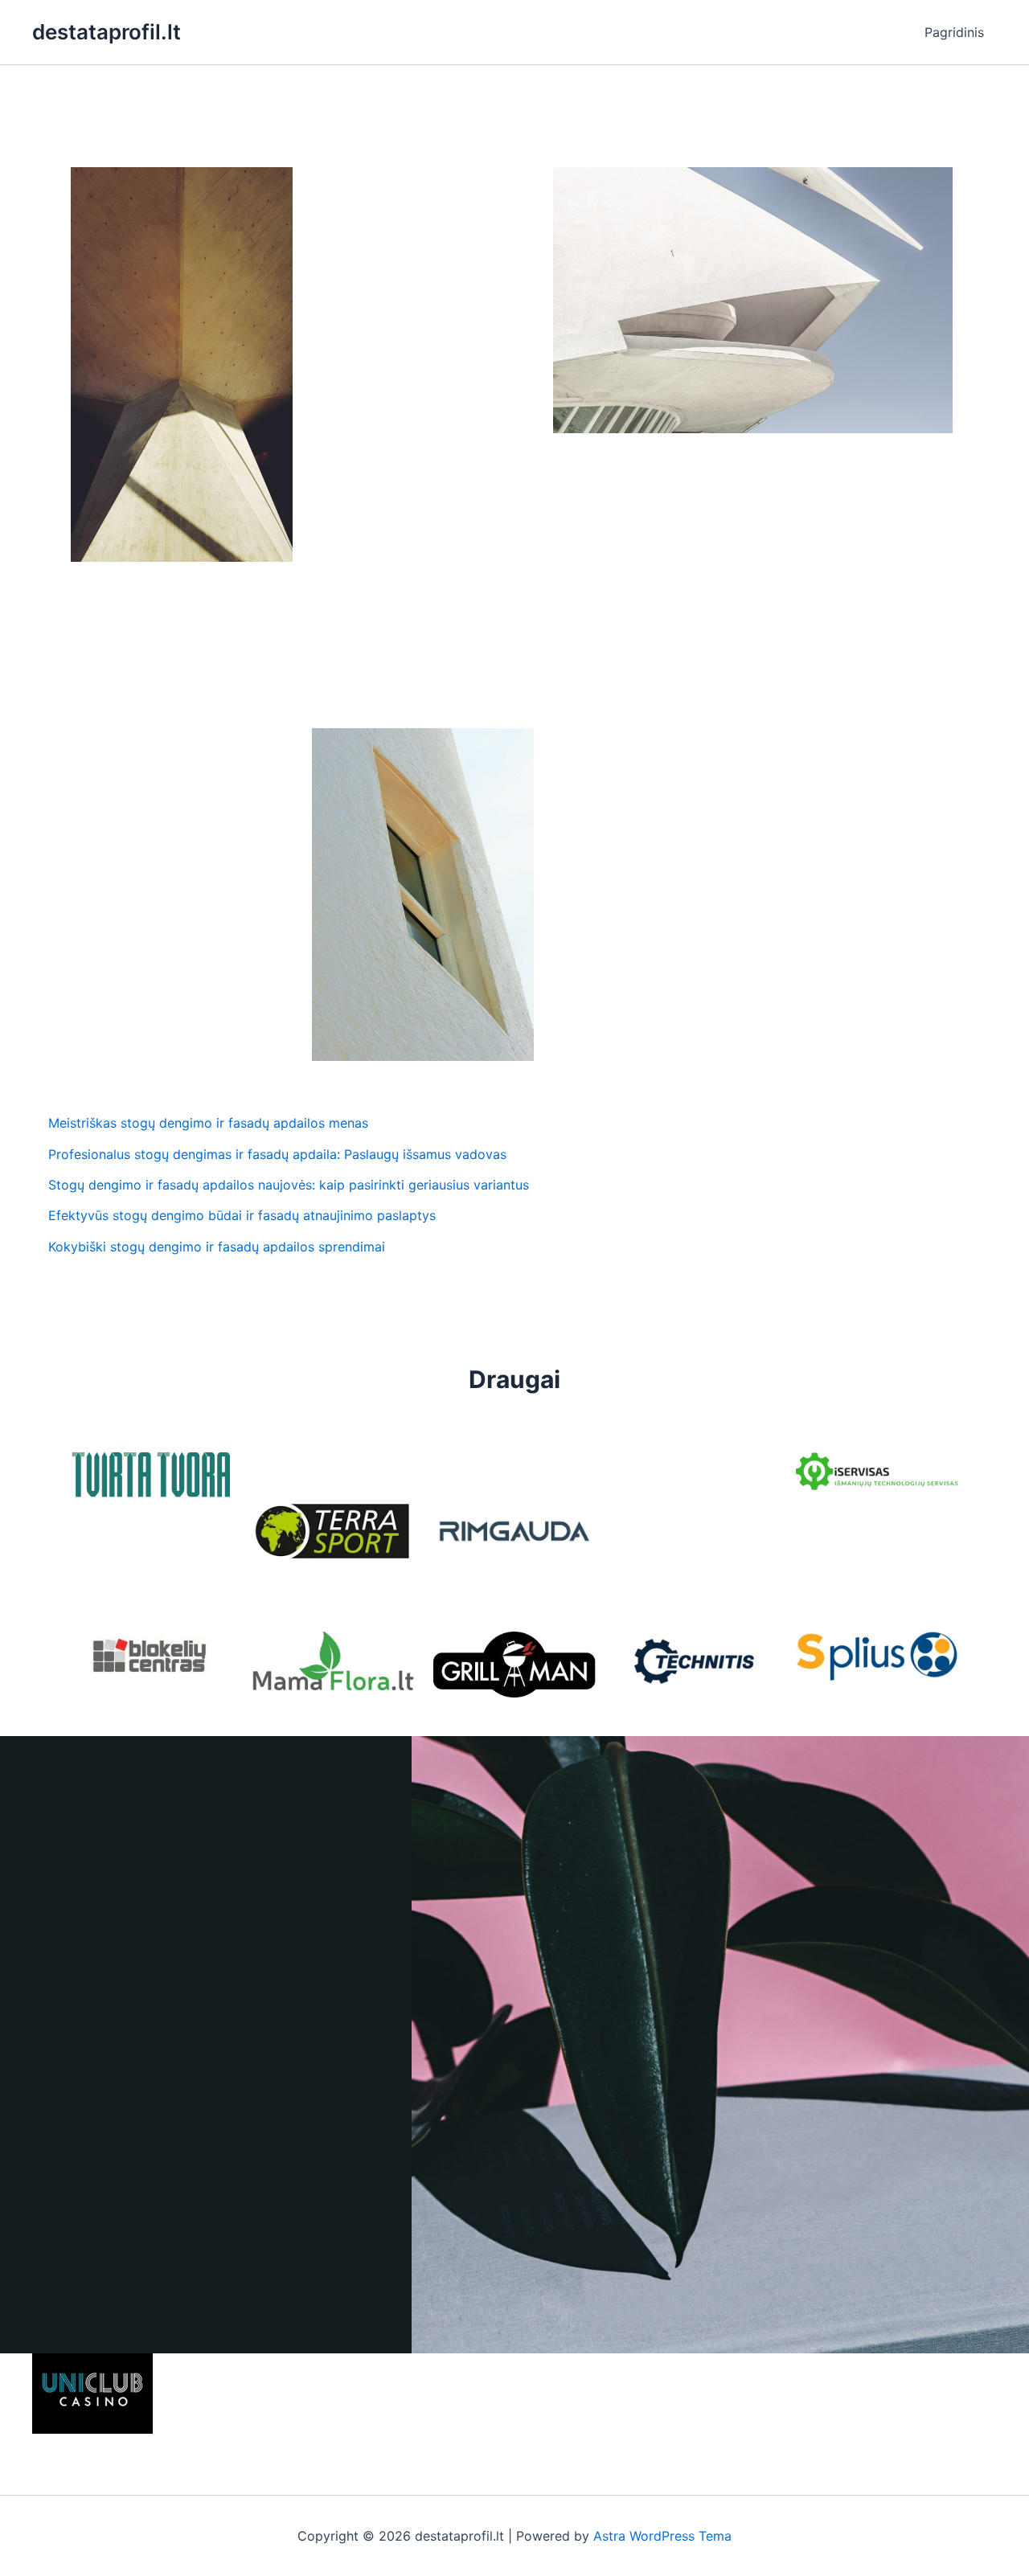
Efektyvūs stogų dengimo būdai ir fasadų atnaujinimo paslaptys (242, 1215)
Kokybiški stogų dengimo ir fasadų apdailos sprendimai (217, 1247)
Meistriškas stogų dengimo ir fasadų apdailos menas (208, 1123)
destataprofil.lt (107, 32)
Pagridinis (954, 32)
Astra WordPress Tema (662, 2536)
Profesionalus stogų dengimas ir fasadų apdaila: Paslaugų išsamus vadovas (277, 1154)
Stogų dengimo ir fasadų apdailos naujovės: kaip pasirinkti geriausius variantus (289, 1185)
